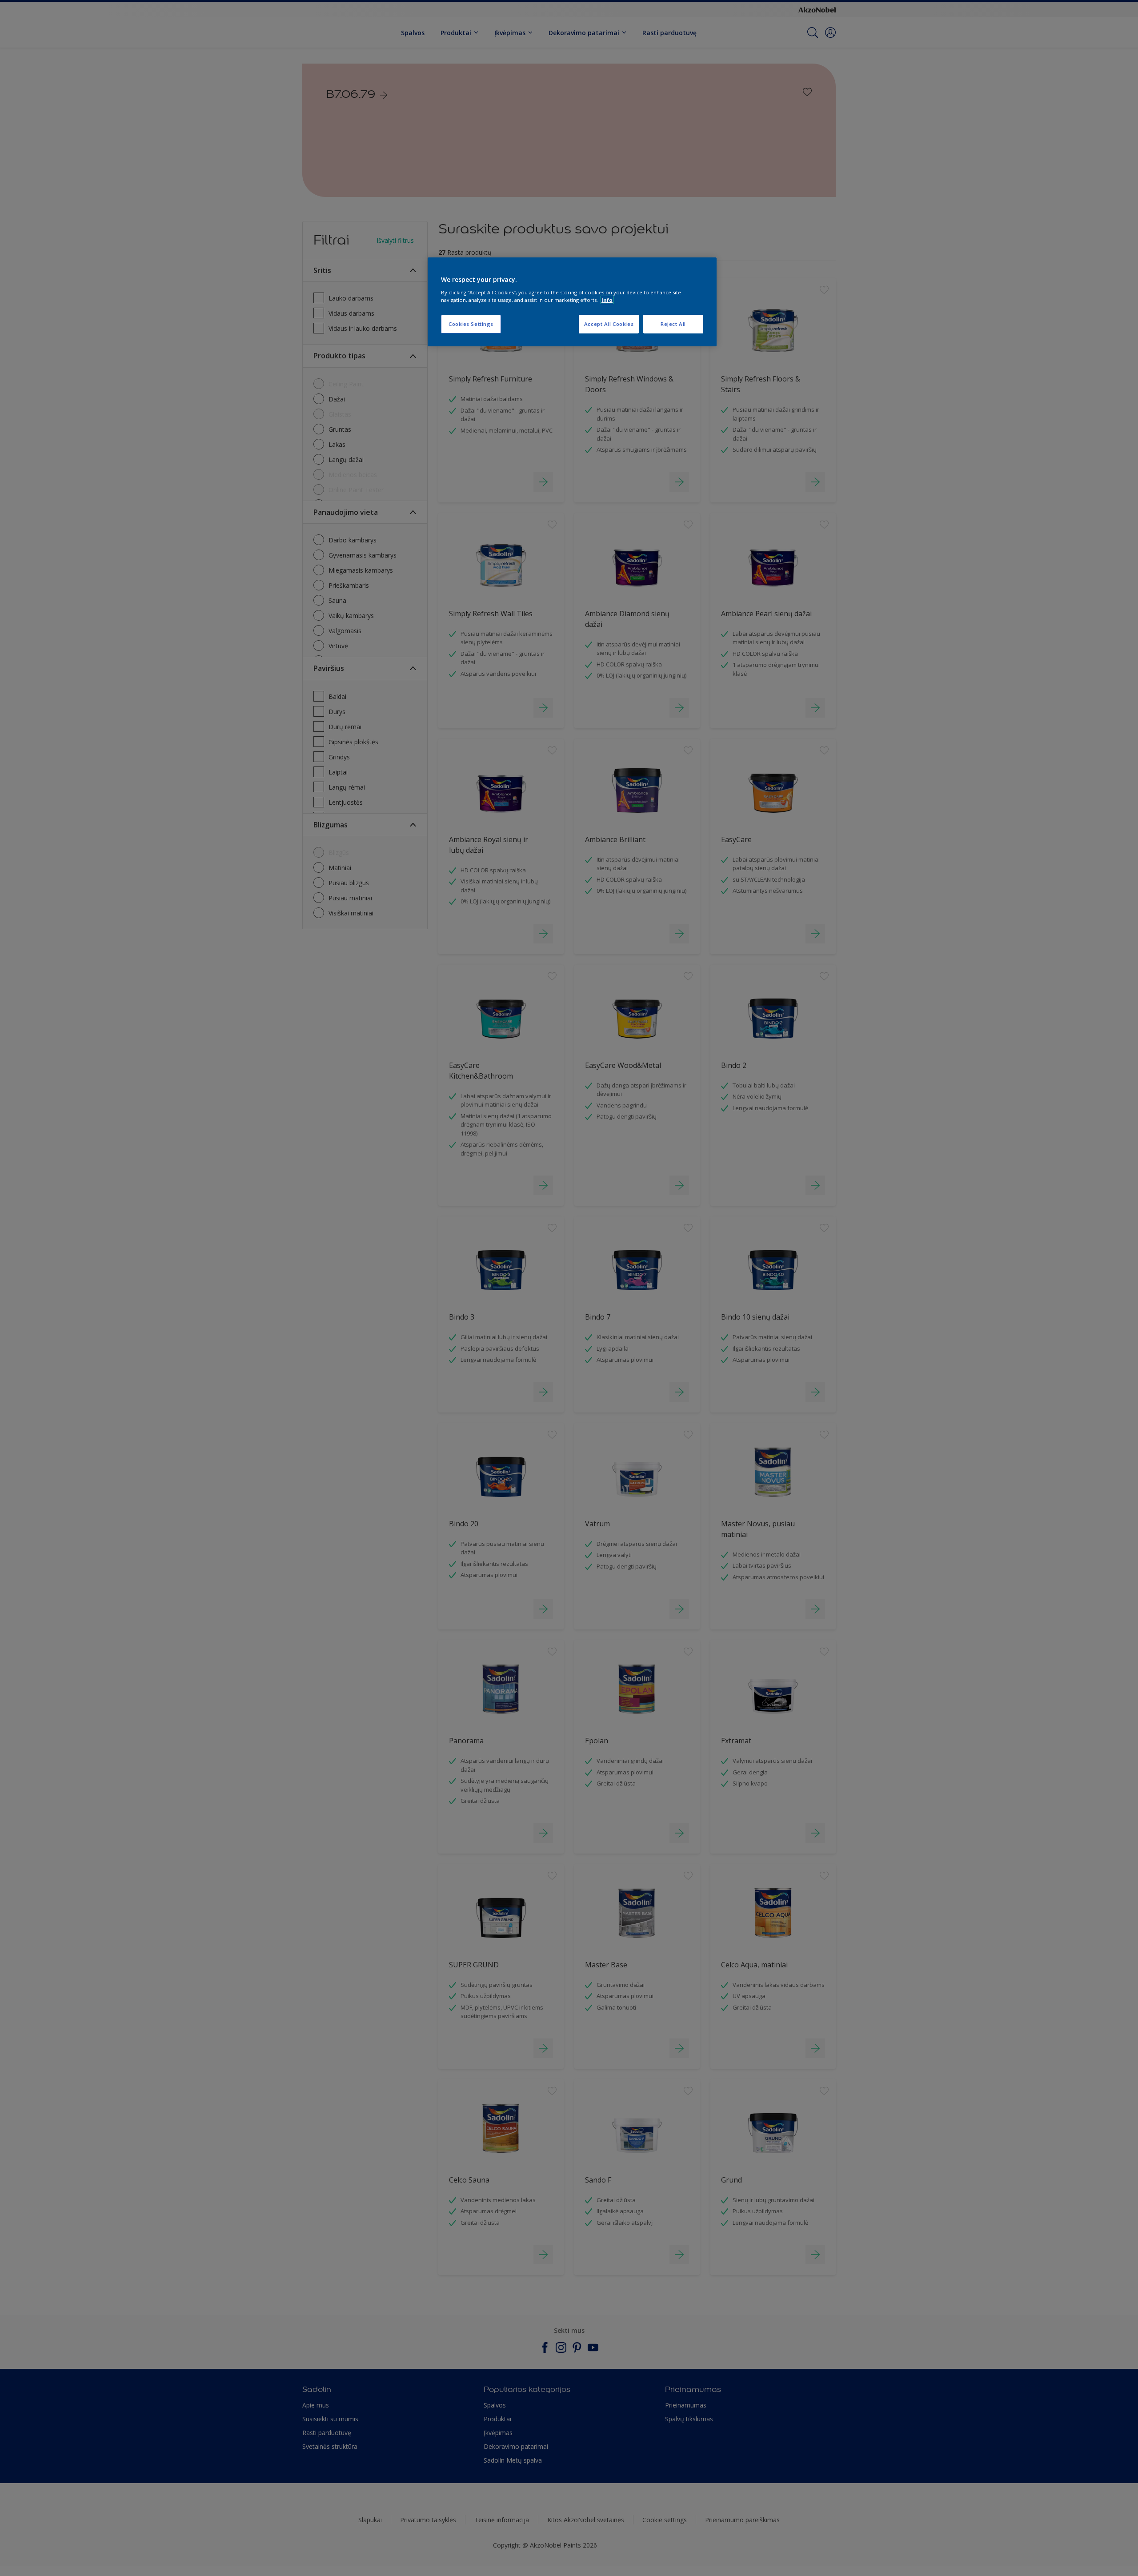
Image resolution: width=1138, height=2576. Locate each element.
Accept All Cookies (609, 324)
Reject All (673, 324)
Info (607, 300)
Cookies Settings (471, 324)
